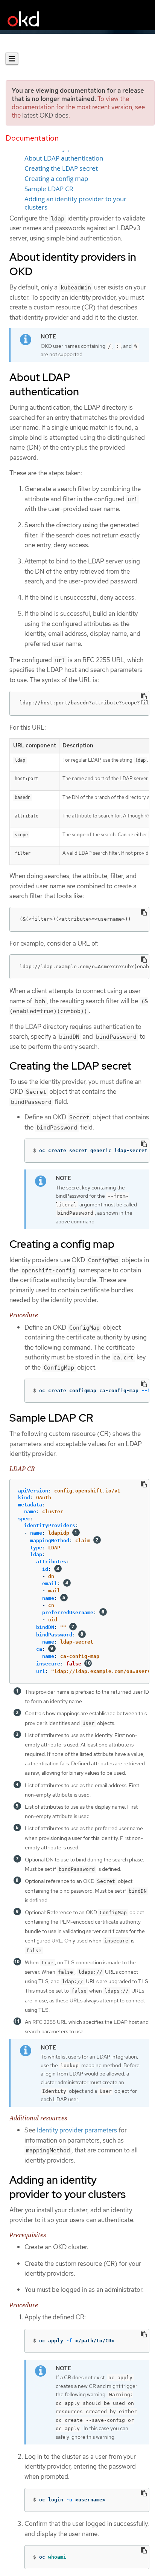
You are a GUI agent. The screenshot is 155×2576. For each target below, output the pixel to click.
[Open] (12, 59)
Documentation (32, 138)
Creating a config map (56, 179)
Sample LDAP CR (49, 189)
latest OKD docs (45, 115)
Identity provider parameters (77, 2130)
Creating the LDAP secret (61, 168)
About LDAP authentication (64, 158)
